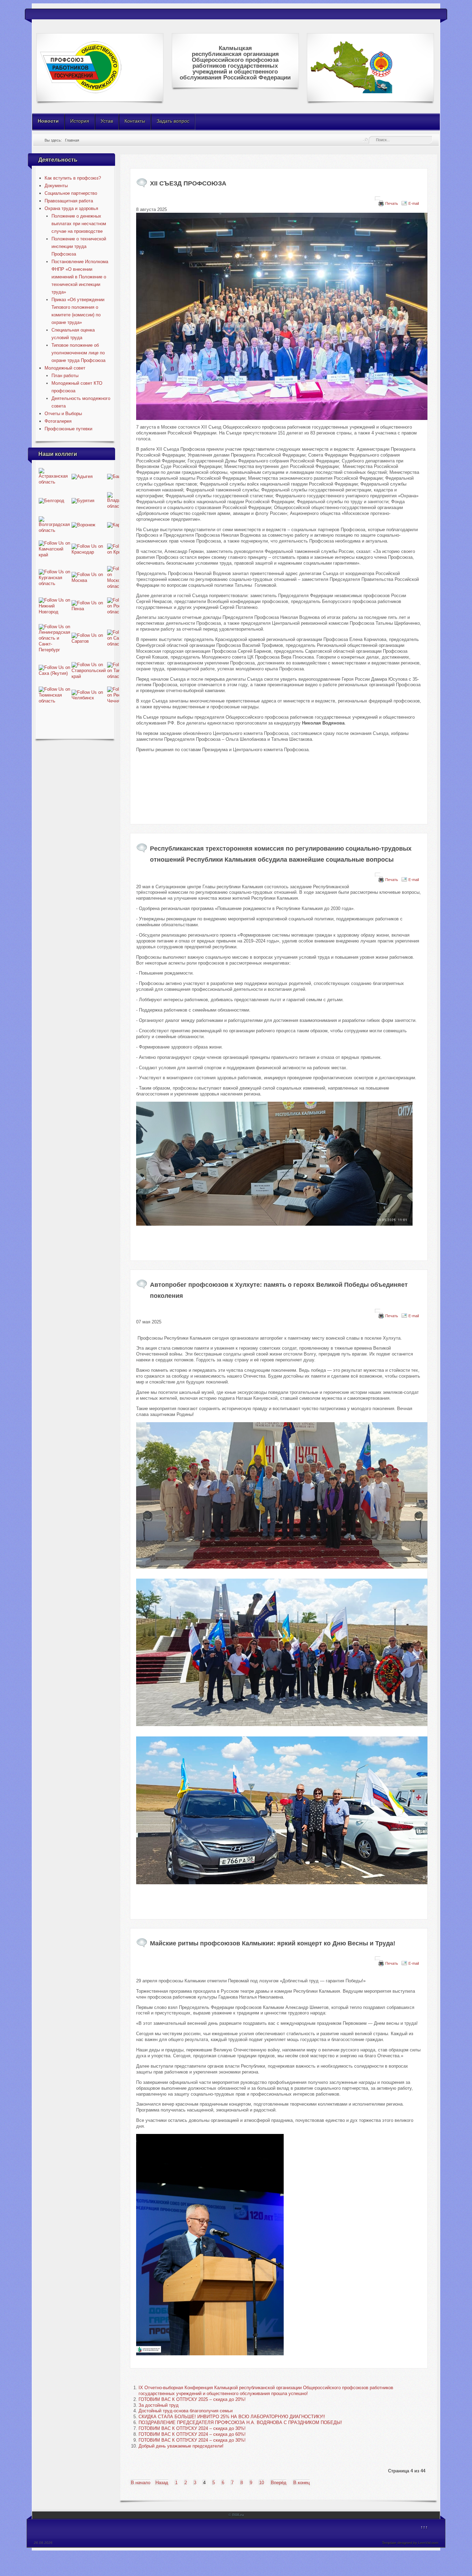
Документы (56, 186)
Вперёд (279, 2483)
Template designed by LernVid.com (410, 2543)
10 (262, 2483)
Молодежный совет (65, 368)
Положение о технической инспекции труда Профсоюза (79, 246)
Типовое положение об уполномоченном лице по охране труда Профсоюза (78, 353)
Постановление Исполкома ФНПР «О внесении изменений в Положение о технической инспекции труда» (80, 277)
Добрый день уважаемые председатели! (181, 2446)
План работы (65, 376)
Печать (392, 203)
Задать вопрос (173, 121)
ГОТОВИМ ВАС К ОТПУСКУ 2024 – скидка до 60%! (192, 2434)
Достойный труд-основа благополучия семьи (186, 2411)
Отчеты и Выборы (63, 414)
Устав (107, 121)
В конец (301, 2483)
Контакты (135, 121)
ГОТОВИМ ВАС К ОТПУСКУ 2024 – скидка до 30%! (192, 2428)
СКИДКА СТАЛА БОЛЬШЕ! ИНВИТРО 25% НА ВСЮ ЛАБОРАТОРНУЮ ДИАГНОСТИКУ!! (232, 2417)
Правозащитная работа (69, 201)
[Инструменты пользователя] (378, 199)
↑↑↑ (424, 2527)
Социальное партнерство (71, 193)
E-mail (414, 203)
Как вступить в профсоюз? (73, 178)
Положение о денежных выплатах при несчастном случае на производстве (79, 224)
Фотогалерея (58, 421)
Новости (48, 121)
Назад (162, 2483)
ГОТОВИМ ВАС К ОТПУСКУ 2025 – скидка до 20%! (192, 2399)
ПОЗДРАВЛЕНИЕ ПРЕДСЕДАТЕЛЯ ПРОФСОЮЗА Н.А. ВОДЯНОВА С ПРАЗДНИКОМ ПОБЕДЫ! (240, 2422)
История (80, 121)
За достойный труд (159, 2405)
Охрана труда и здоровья (71, 208)
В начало (141, 2483)
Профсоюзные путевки (68, 429)
